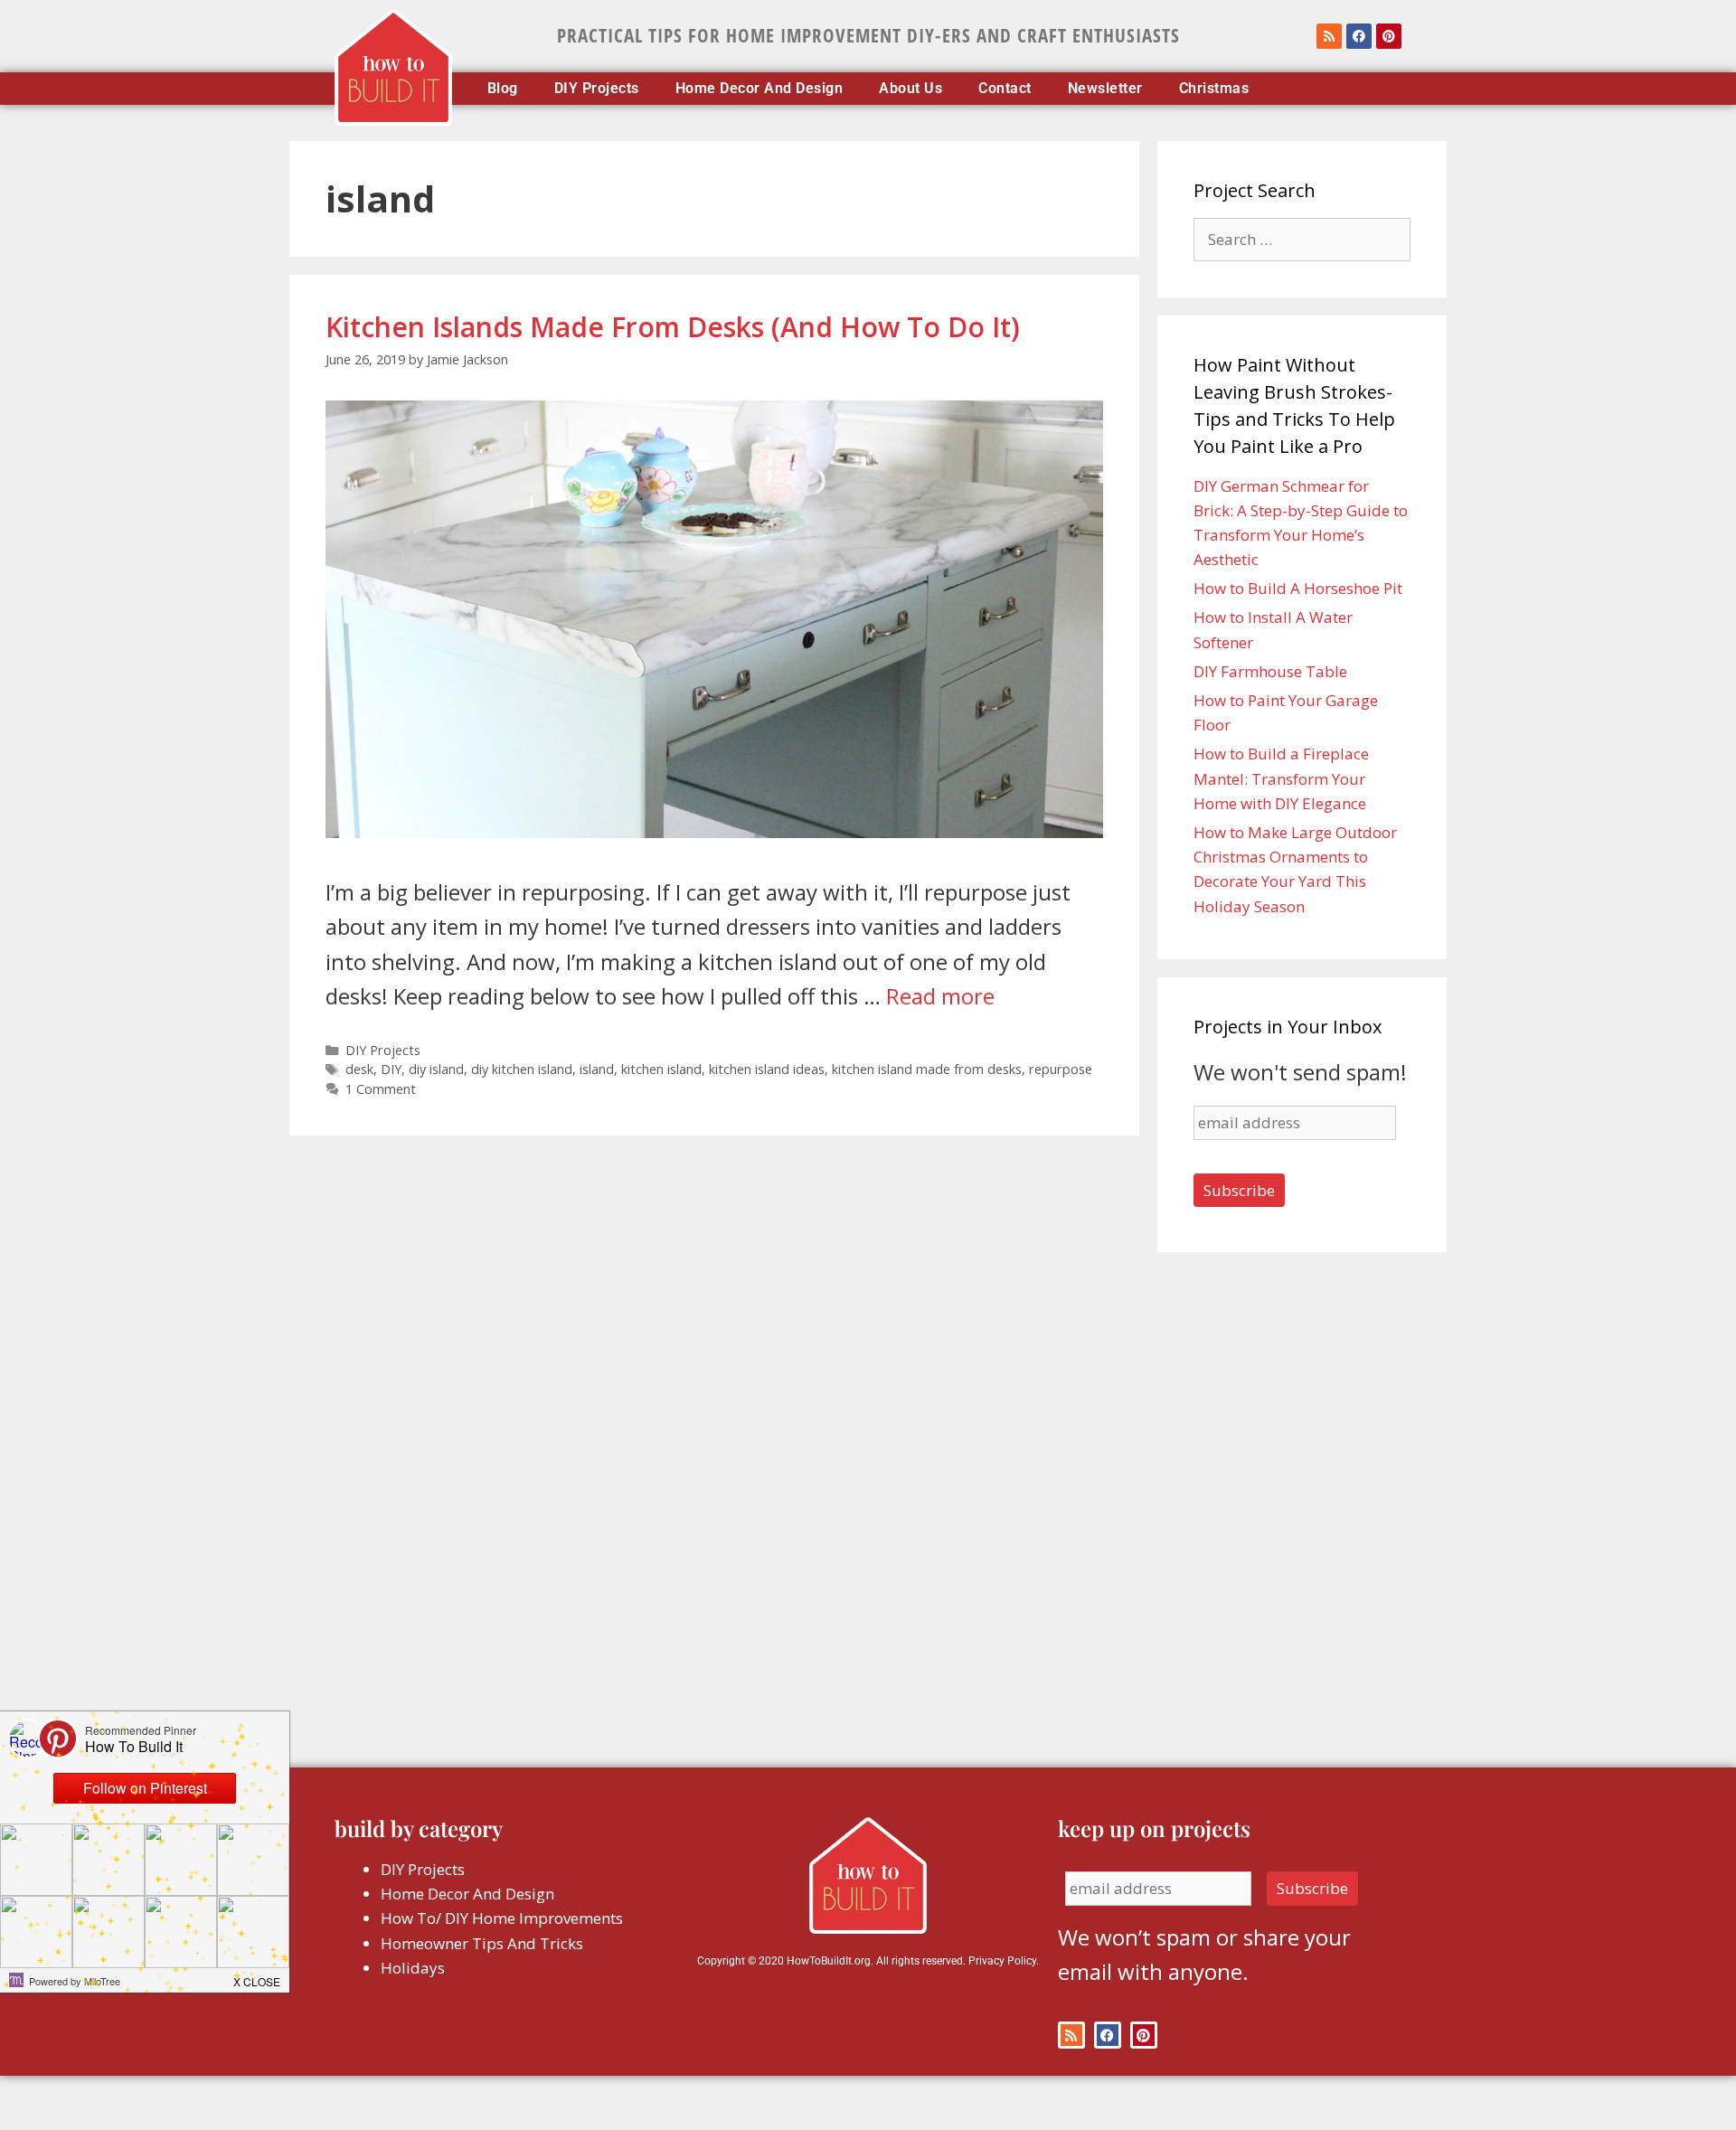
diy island (436, 1069)
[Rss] (1329, 36)
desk (359, 1069)
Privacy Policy (1002, 1961)
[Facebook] (1359, 36)
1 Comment (381, 1089)
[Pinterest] (1389, 36)
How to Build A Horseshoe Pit (1298, 588)
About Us (910, 89)
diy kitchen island (522, 1069)
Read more (940, 996)
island (597, 1069)
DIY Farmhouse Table (1270, 671)
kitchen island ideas (767, 1069)
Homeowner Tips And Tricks (482, 1943)
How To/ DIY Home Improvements (502, 1918)
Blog (503, 89)
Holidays (413, 1968)
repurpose (1061, 1069)
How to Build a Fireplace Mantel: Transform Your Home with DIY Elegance (1281, 778)
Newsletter (1105, 89)
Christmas (1214, 89)
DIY (391, 1069)
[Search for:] (1302, 239)
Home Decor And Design (759, 89)
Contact (1005, 89)
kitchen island (661, 1069)
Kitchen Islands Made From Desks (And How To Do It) (673, 327)
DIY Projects (597, 89)
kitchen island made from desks (927, 1069)
